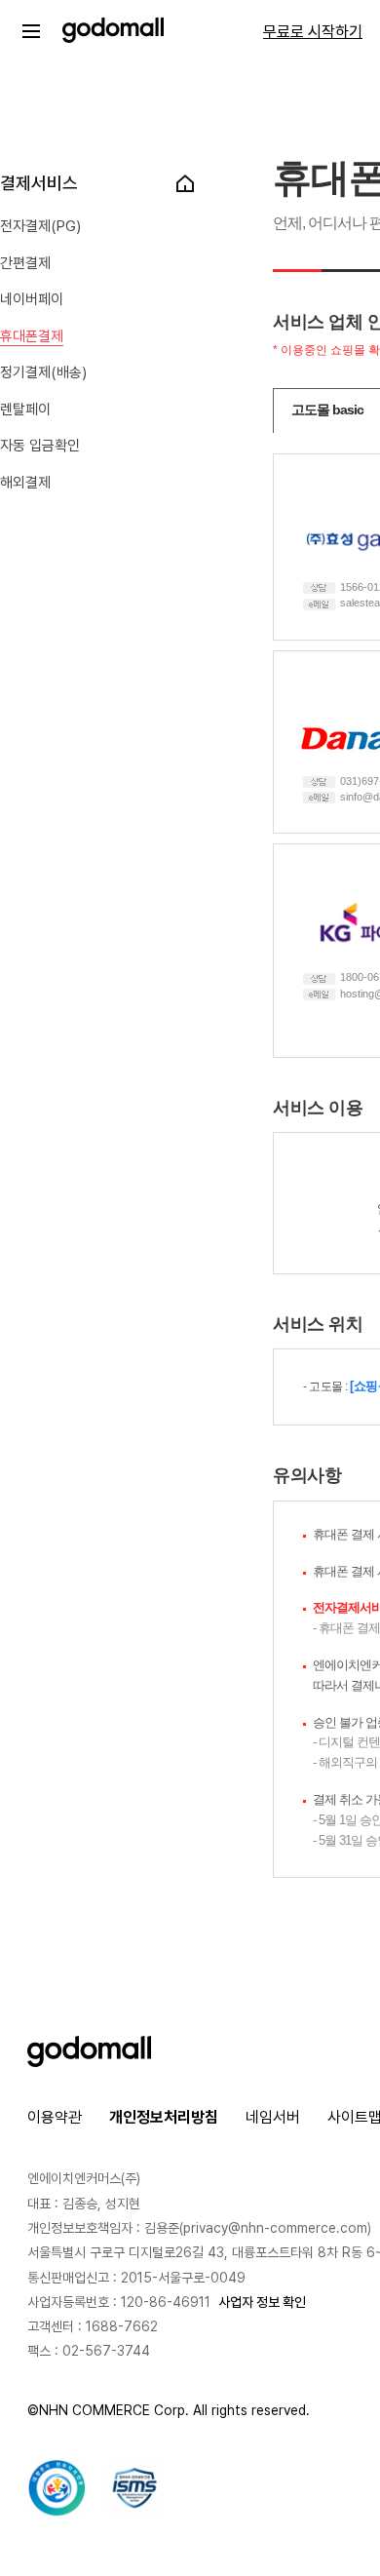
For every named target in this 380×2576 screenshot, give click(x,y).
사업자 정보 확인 (262, 2302)
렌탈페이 (25, 410)
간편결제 (25, 263)
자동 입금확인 (40, 446)
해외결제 (25, 483)
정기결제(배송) (43, 372)
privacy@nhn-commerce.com (275, 2228)
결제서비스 (39, 183)
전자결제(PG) (40, 226)
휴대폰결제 (32, 336)
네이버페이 (32, 299)
